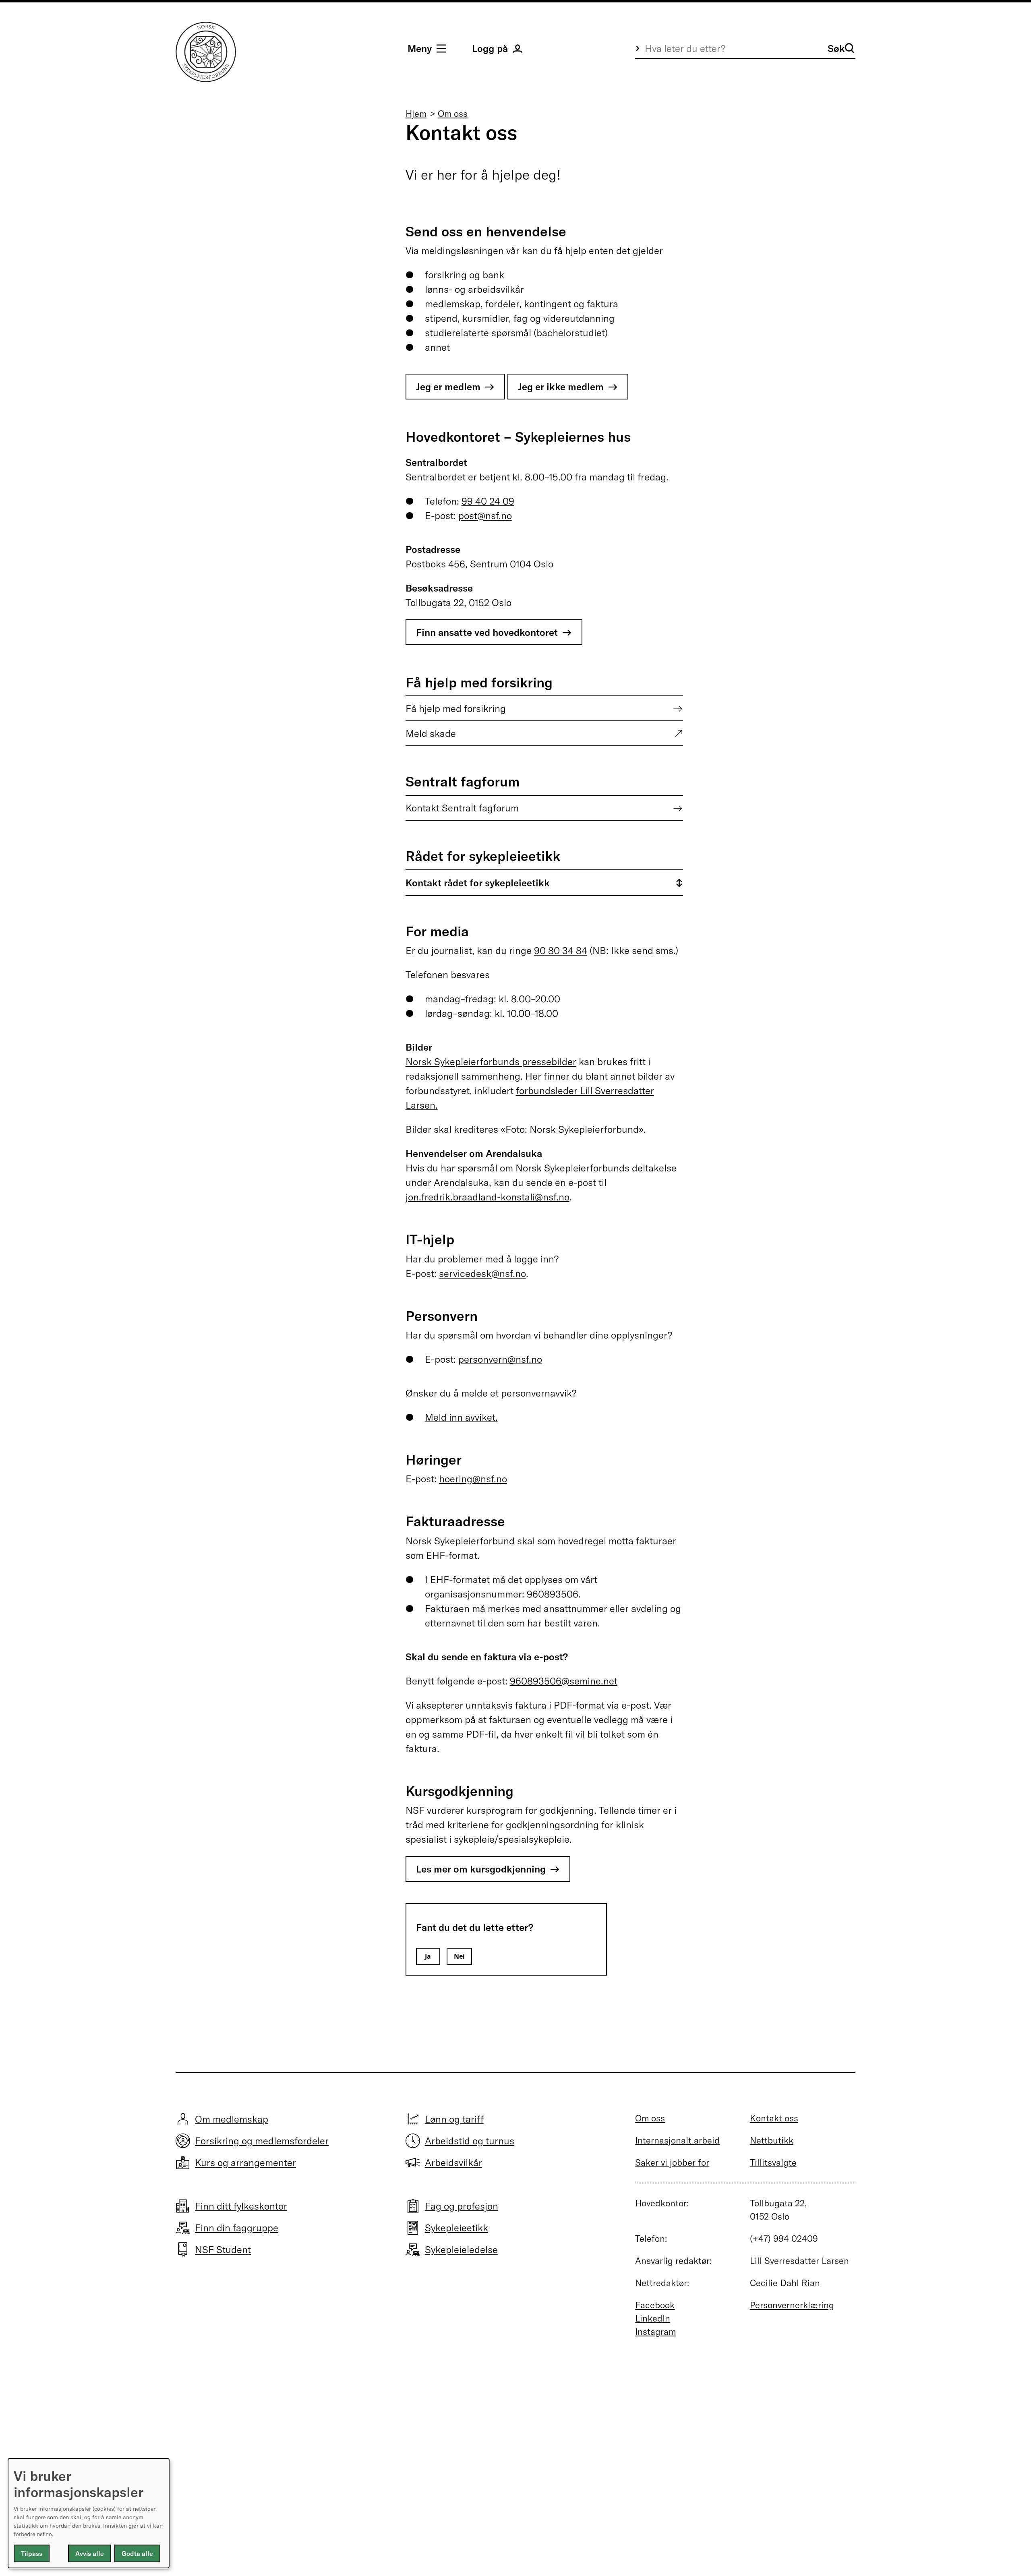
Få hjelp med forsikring (456, 708)
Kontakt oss (774, 2118)
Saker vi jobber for (672, 2162)
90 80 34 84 (561, 950)
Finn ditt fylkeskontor (241, 2206)
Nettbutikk (772, 2140)
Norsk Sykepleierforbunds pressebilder (491, 1061)
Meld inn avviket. (461, 1417)
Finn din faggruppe (237, 2228)
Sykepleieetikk (456, 2228)
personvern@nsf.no (500, 1359)
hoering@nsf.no (473, 1479)
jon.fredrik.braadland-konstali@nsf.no (488, 1197)
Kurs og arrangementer (245, 2162)
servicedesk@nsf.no (482, 1273)
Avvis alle (90, 2553)
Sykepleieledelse (461, 2249)
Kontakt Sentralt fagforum (462, 808)
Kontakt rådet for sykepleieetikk (478, 883)
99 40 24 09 (488, 501)
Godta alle (137, 2553)
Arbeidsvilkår (453, 2162)
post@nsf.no (485, 515)
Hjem (416, 114)
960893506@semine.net (564, 1681)
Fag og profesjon (462, 2206)
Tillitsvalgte (773, 2162)
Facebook (655, 2305)
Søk (836, 48)
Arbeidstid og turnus (470, 2141)
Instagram (655, 2332)
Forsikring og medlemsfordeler (262, 2141)
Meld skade (431, 733)
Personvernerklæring (792, 2305)
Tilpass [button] (32, 2553)
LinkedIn (653, 2318)
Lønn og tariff (454, 2119)
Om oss (453, 114)
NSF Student (223, 2249)
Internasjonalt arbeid (677, 2140)
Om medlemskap (232, 2119)
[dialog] (89, 2513)
